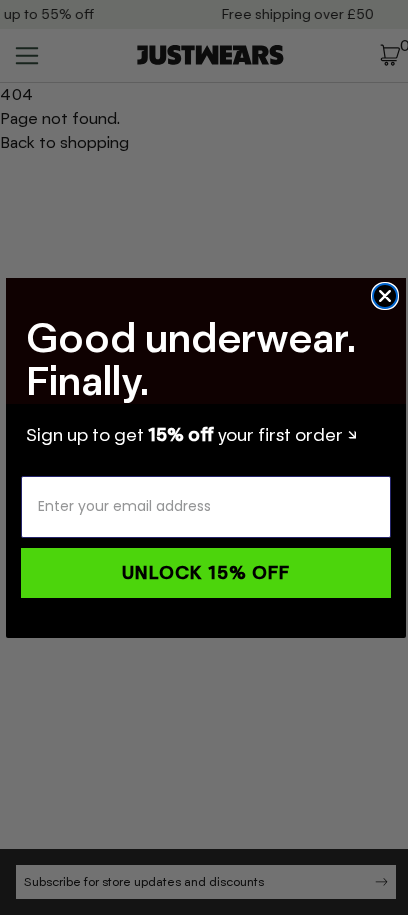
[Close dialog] (385, 296)
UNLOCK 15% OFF (206, 573)
